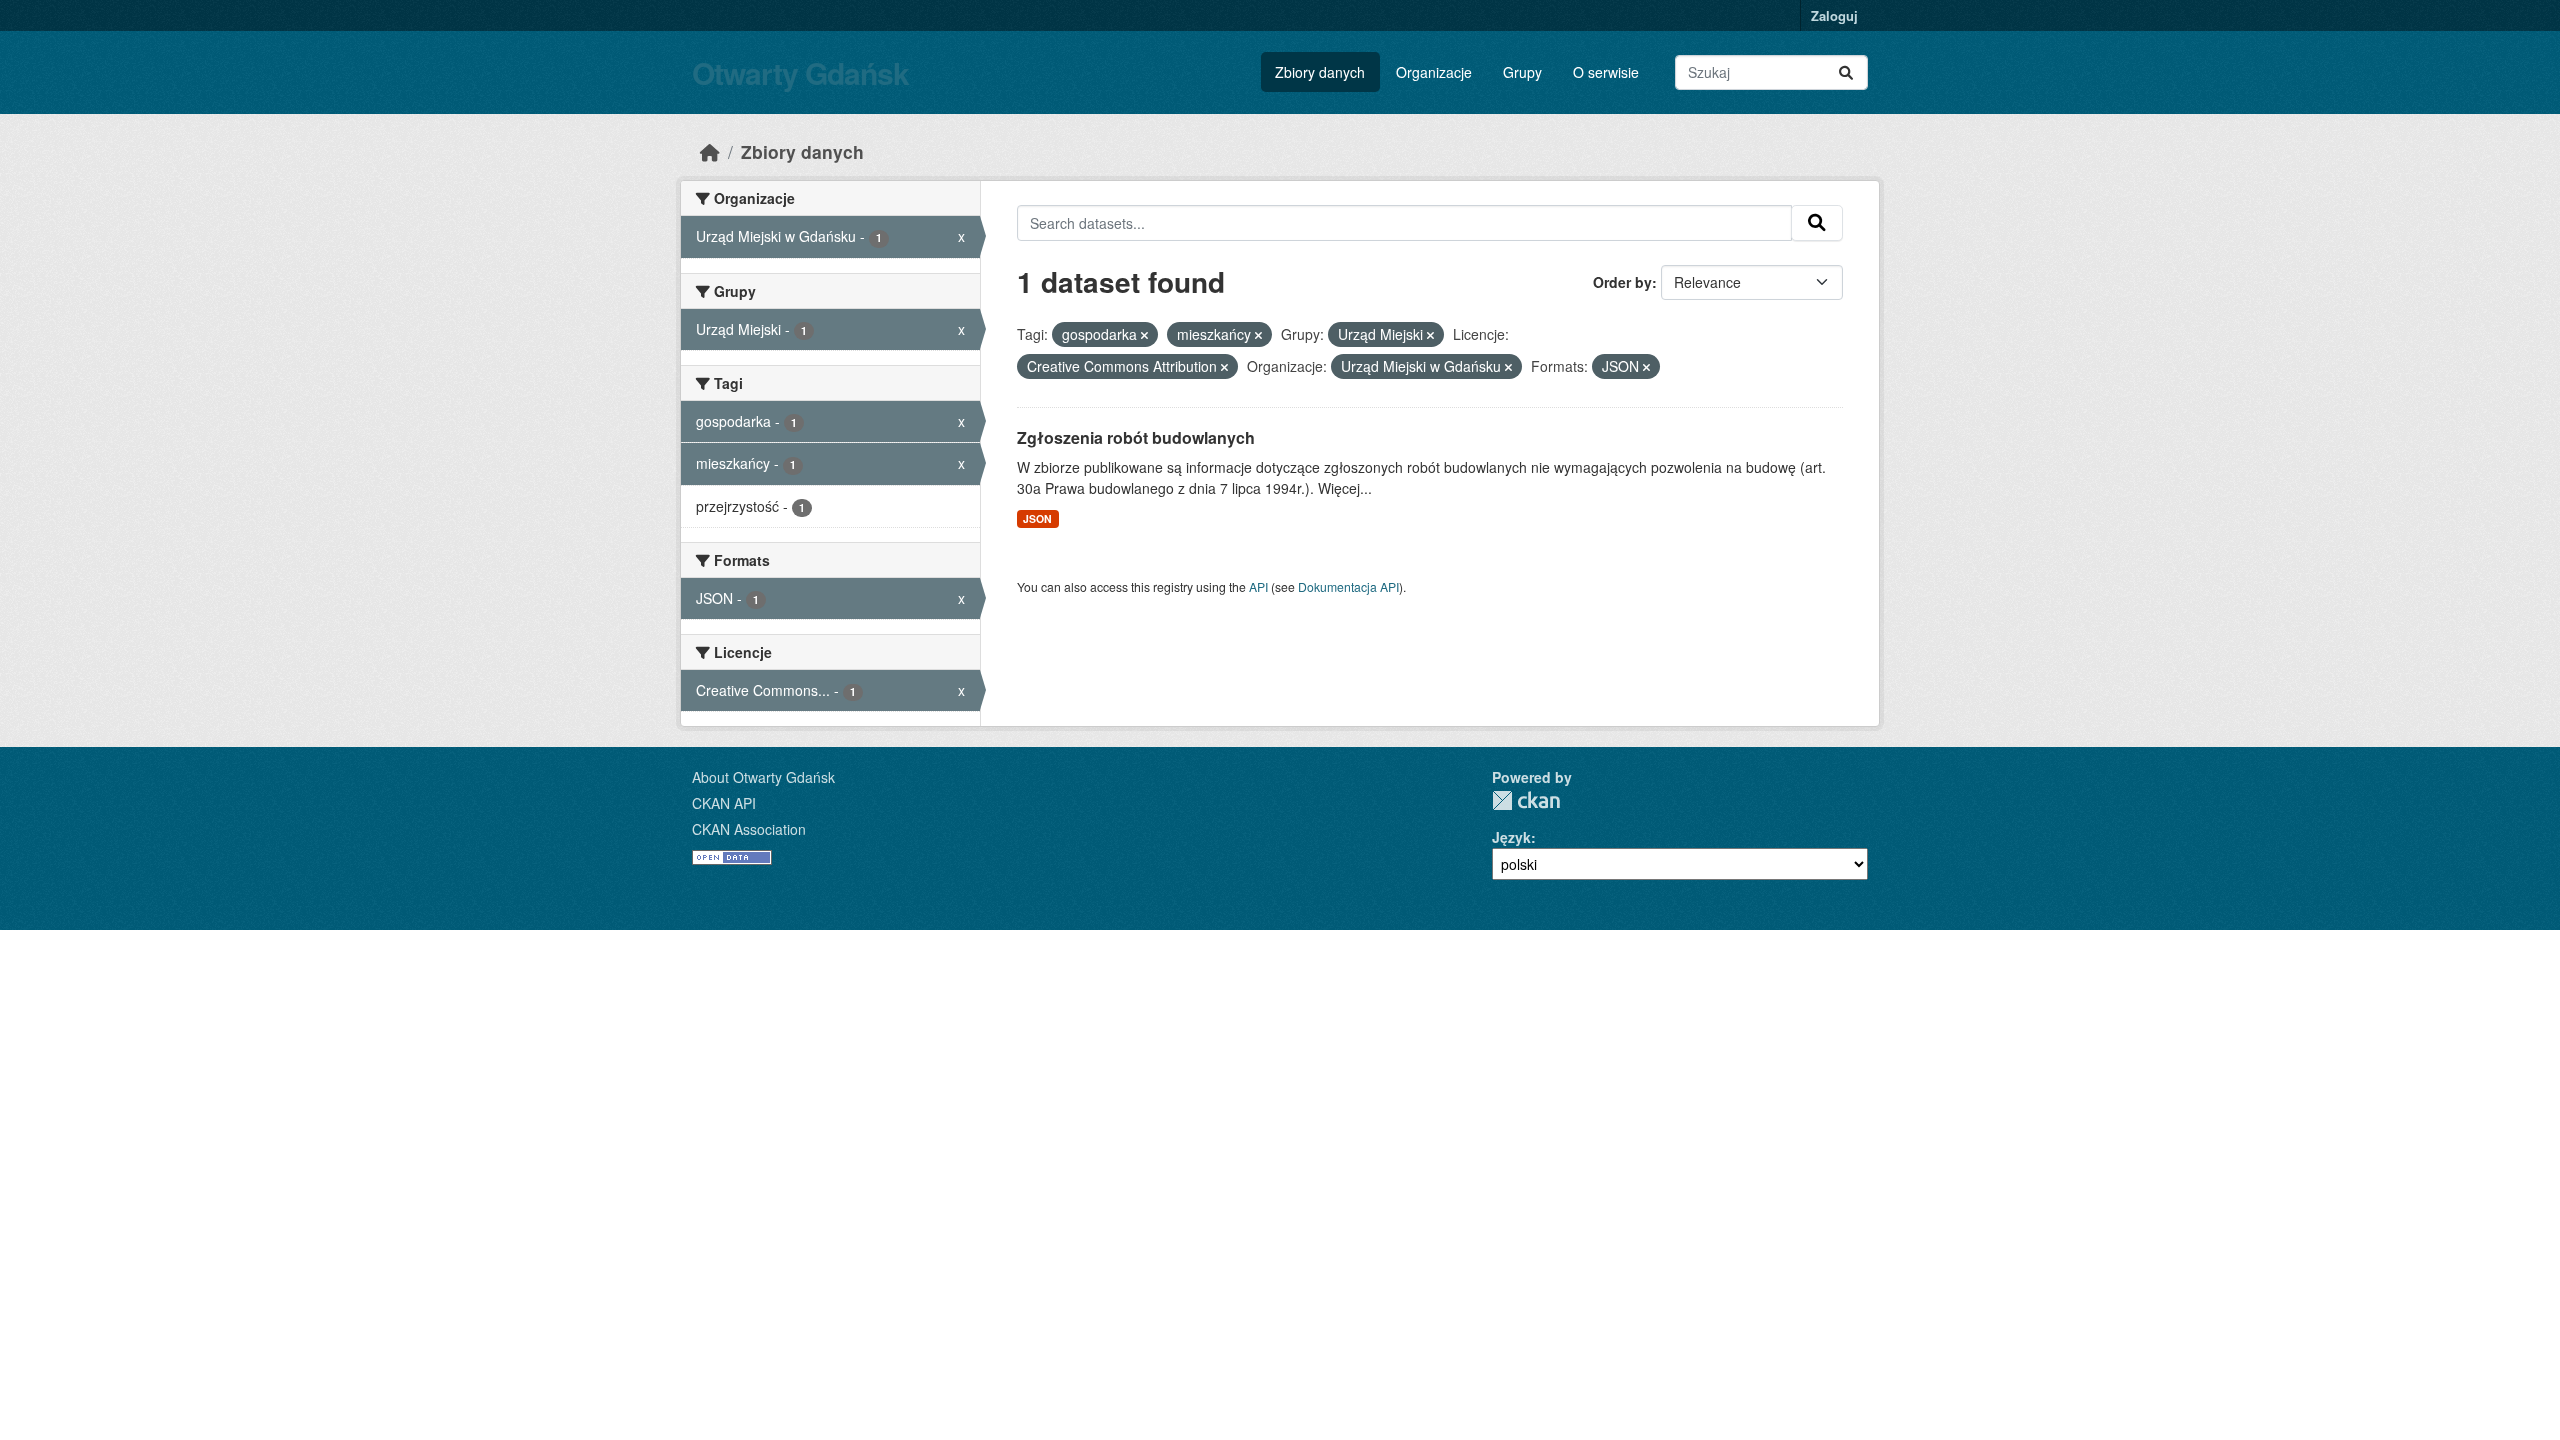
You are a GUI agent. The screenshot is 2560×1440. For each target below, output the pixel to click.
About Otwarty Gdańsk (763, 777)
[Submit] (1846, 72)
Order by (1622, 282)
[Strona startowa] (710, 151)
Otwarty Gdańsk (800, 72)
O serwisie (1606, 72)
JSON (1037, 518)
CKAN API (724, 803)
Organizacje (1434, 72)
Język (1511, 837)
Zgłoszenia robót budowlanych (1136, 437)
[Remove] (1144, 335)
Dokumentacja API (1348, 586)
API (1258, 586)
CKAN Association (749, 829)
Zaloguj (1834, 15)
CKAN (1526, 800)
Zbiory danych (1320, 72)
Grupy (1522, 72)
